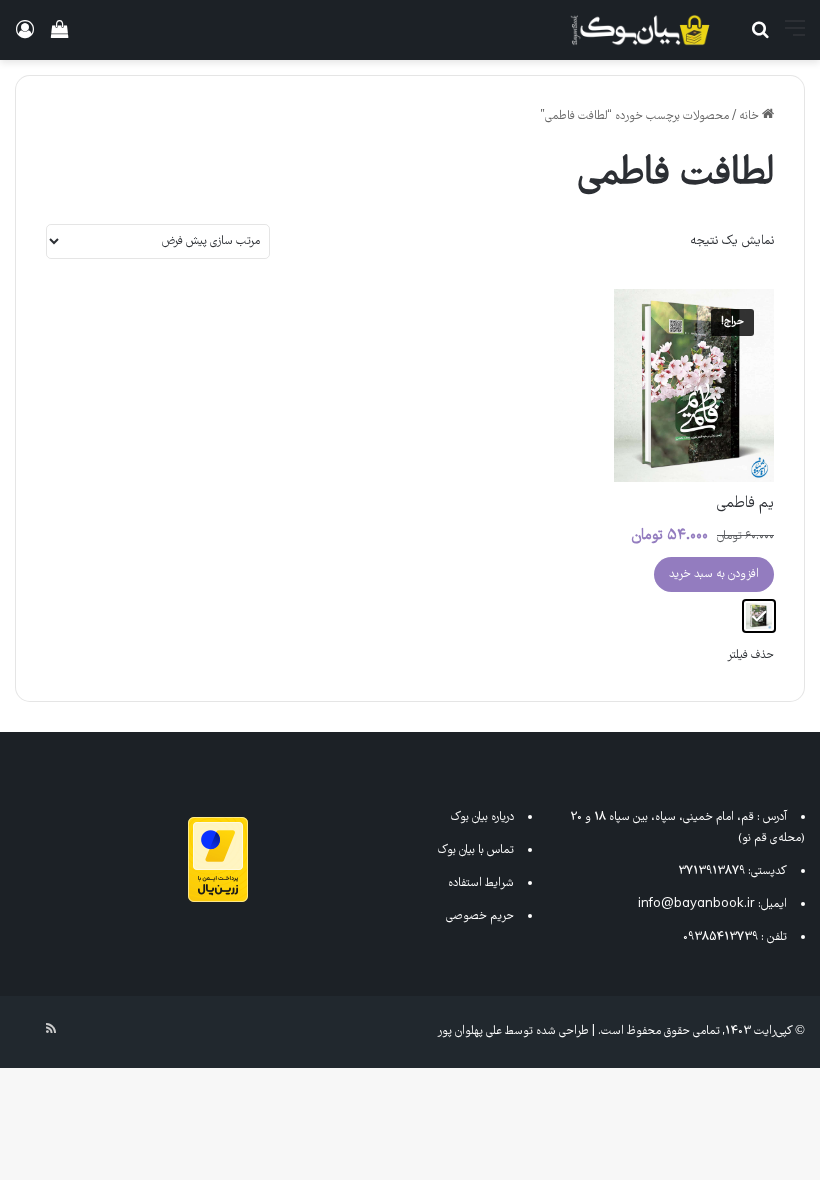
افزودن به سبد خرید (714, 574)
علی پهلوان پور (469, 1031)
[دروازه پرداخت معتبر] (218, 899)
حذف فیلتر (750, 655)
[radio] (759, 616)
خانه (749, 116)
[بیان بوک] (640, 30)
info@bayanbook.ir (696, 904)
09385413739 (720, 937)
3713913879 (711, 871)
